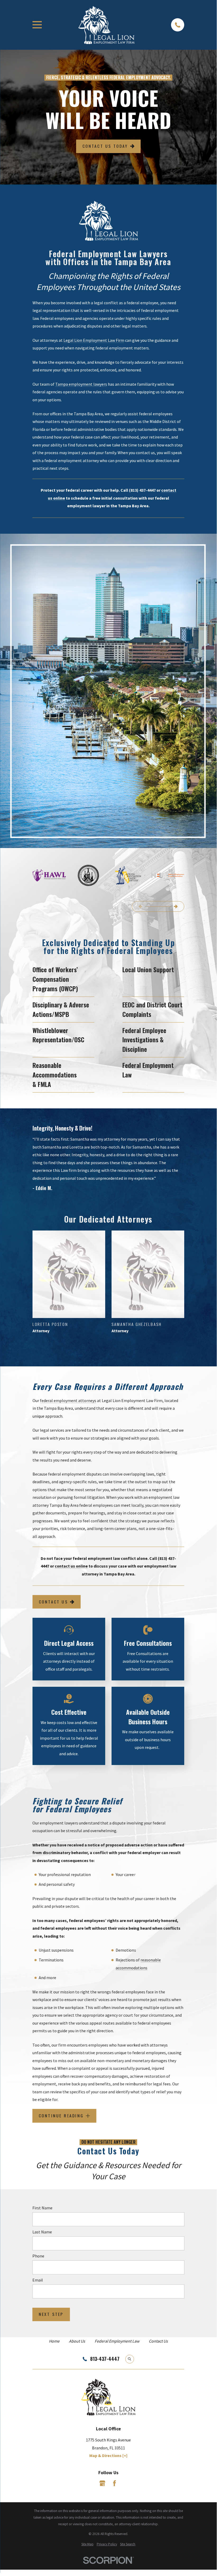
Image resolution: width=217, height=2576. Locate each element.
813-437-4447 (105, 2359)
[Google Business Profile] (102, 2483)
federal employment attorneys (68, 1400)
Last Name (42, 2232)
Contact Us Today (105, 146)
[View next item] (176, 906)
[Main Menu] (37, 25)
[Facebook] (114, 2483)
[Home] (107, 25)
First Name (43, 2208)
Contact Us (53, 1601)
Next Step (51, 2314)
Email (38, 2280)
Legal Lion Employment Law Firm (94, 340)
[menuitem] (87, 2544)
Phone (38, 2256)
